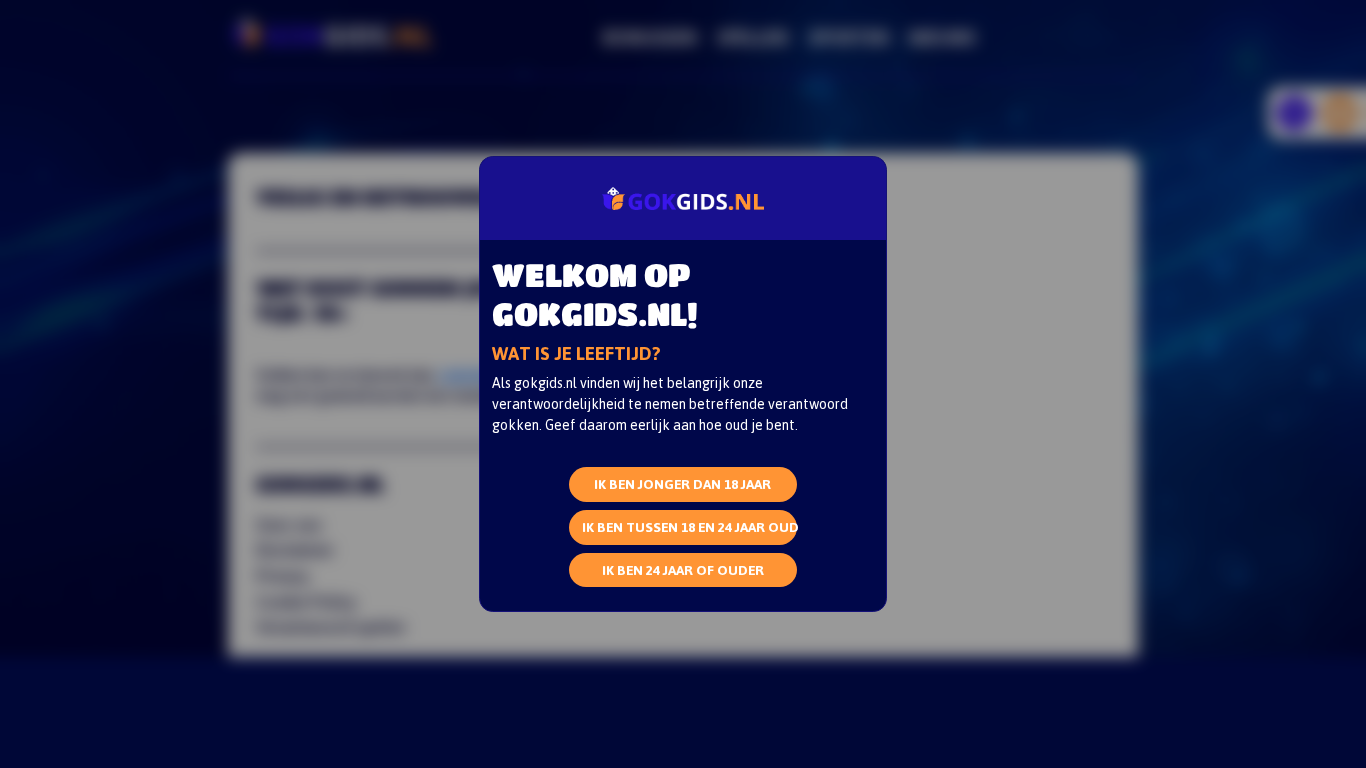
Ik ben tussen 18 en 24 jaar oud (690, 526)
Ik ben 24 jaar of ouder (683, 569)
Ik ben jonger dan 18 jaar (682, 483)
